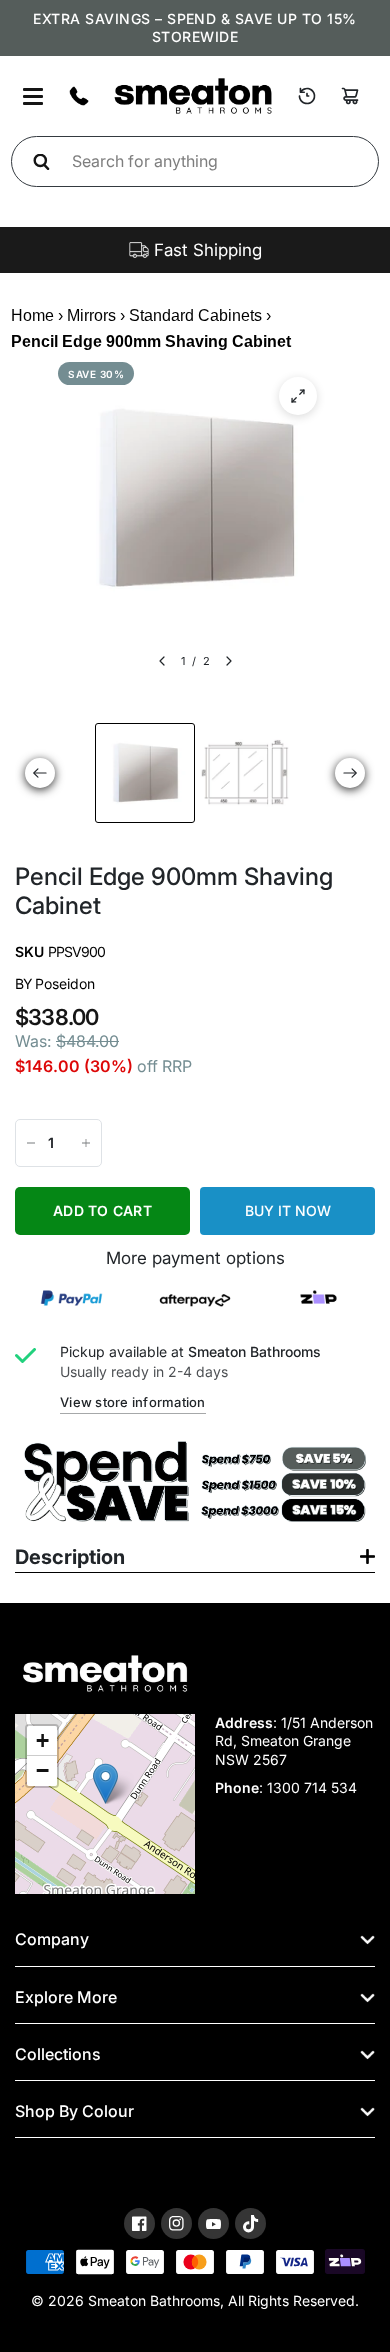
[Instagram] (176, 2223)
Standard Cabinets (195, 315)
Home (32, 315)
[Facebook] (139, 2223)
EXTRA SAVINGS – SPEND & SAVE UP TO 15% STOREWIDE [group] (194, 27)
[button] (105, 1783)
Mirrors (91, 315)
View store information (133, 1402)
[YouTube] (213, 2224)
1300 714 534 (312, 1787)
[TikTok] (250, 2224)
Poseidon (65, 983)
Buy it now (288, 1210)
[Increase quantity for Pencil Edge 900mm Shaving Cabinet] (86, 1143)
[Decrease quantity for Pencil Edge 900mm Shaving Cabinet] (31, 1143)
